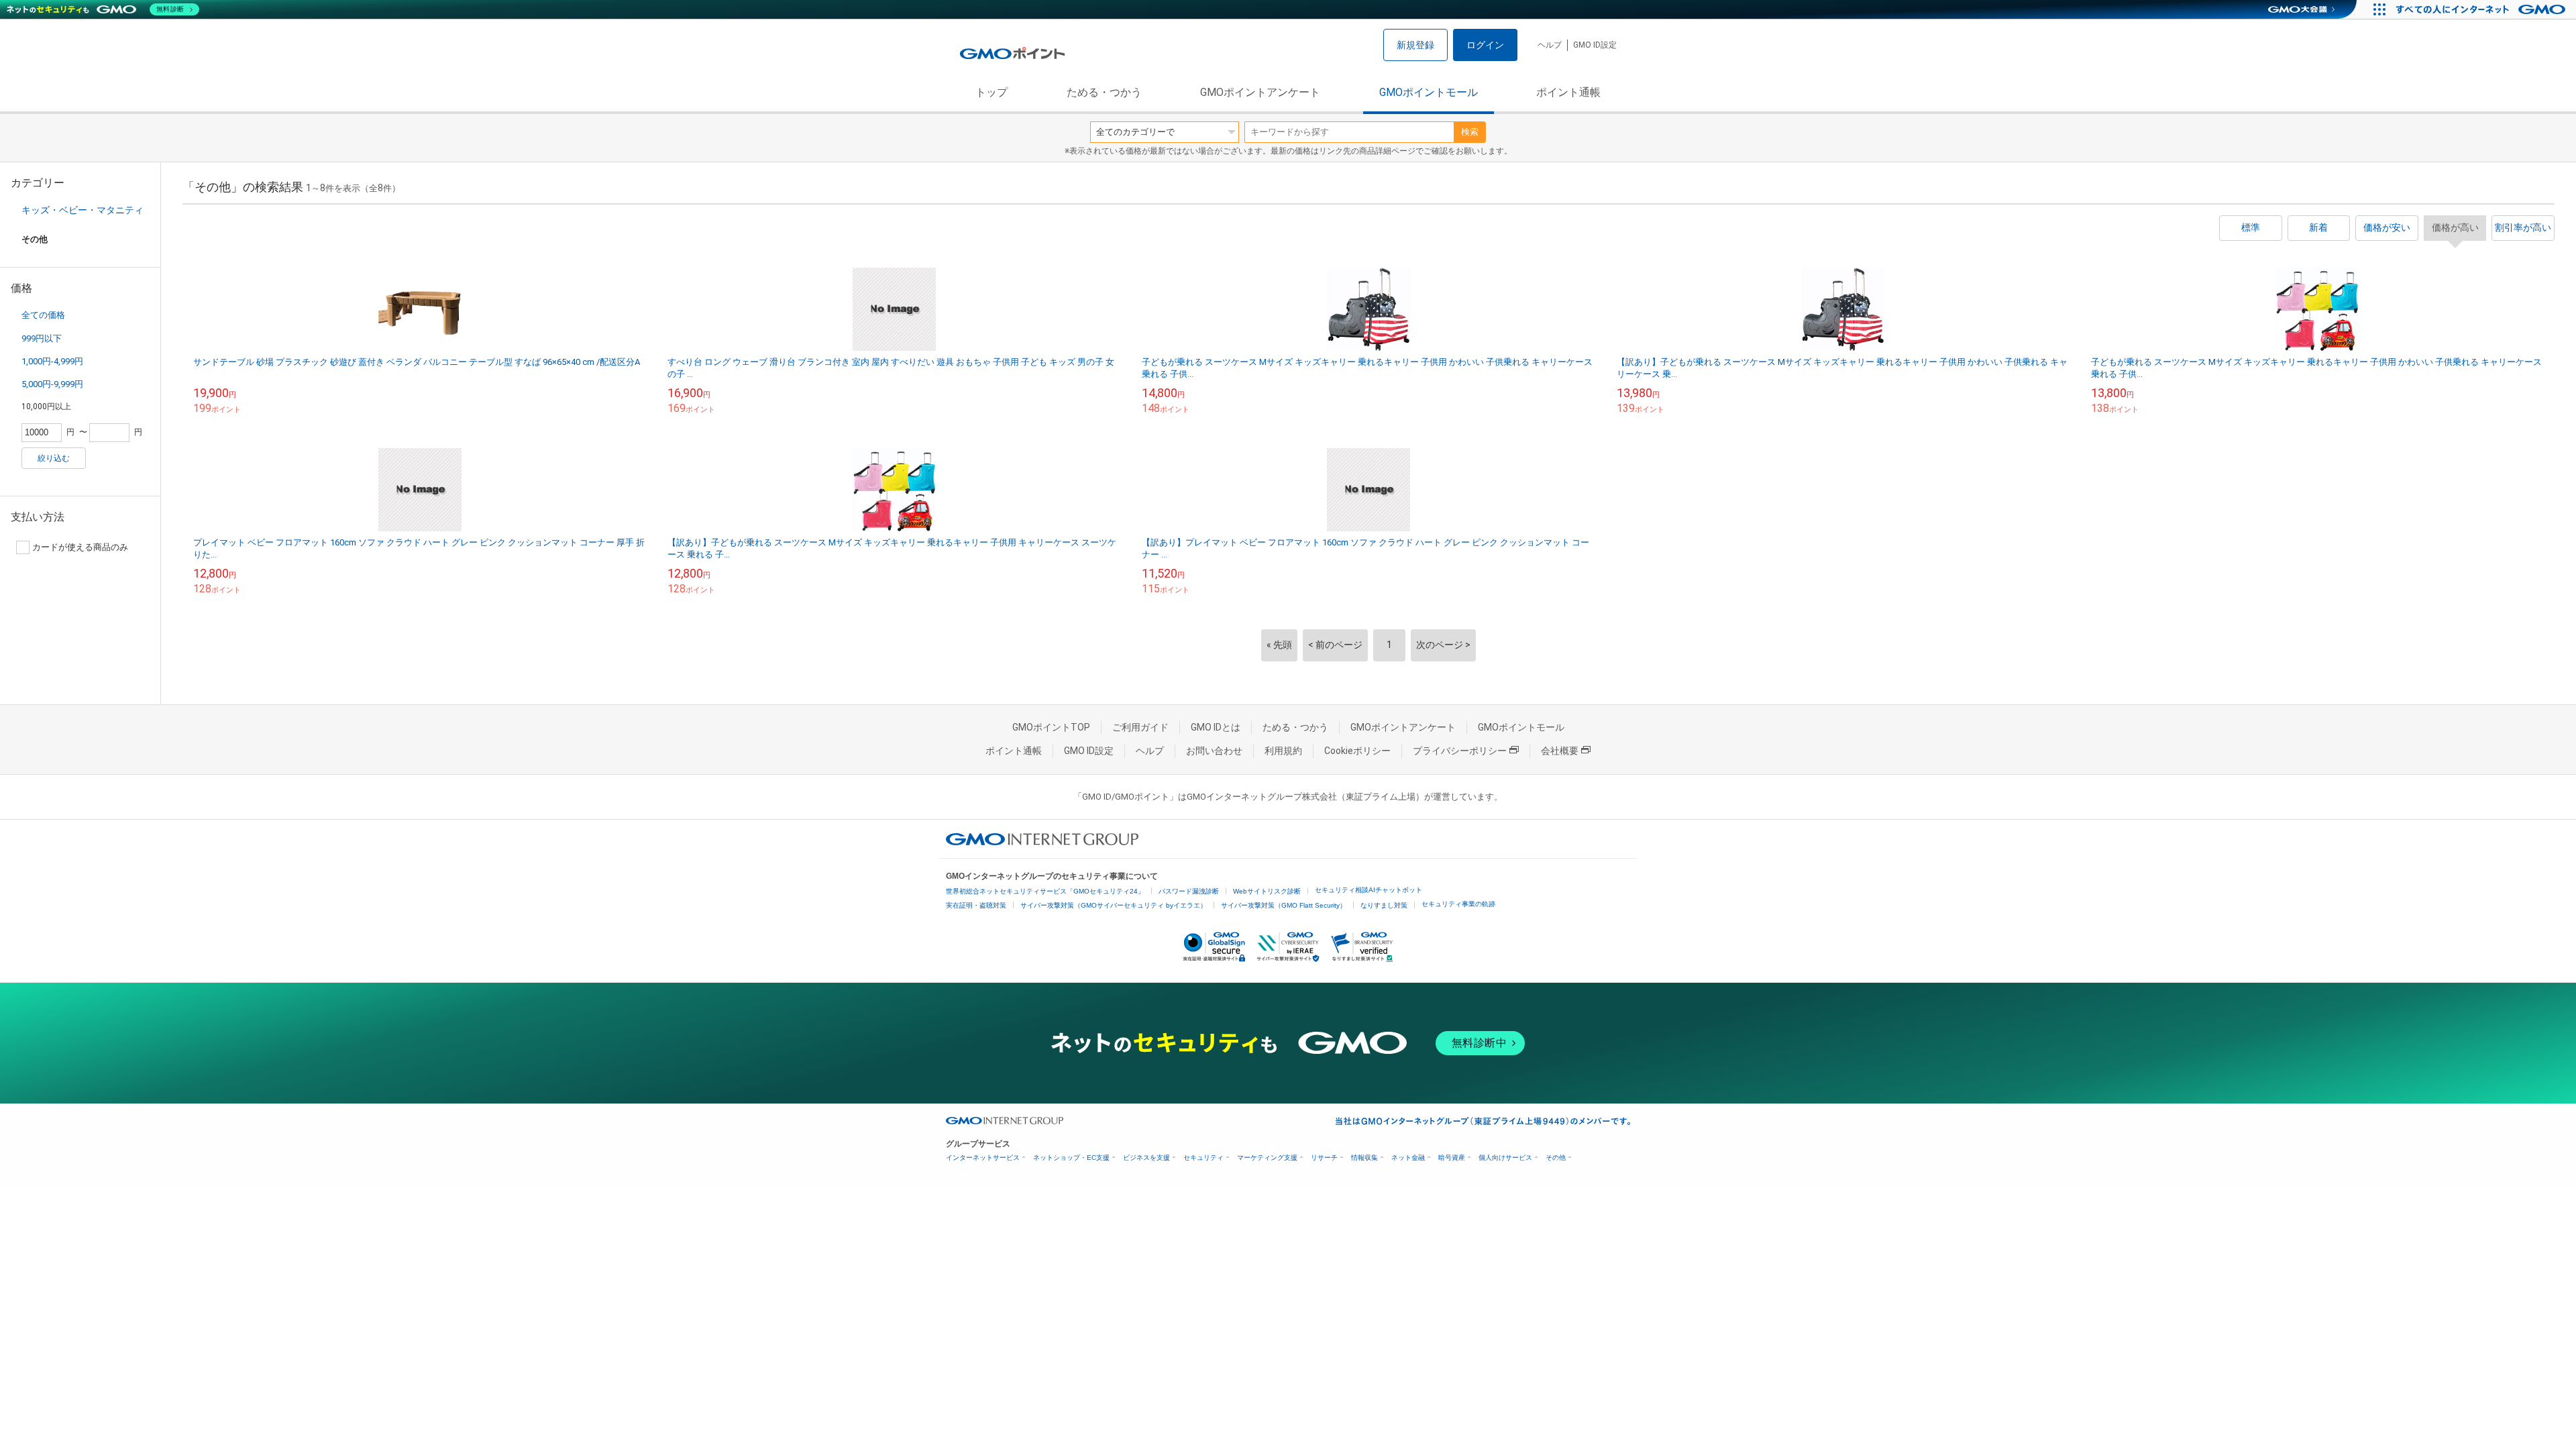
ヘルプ (1550, 45)
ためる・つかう (1104, 92)
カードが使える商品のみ (80, 547)
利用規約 (1283, 751)
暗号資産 (1452, 1158)
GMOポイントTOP (1051, 727)
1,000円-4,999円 (52, 361)
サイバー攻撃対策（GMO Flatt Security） (1284, 905)
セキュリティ (1203, 1158)
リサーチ (1324, 1158)
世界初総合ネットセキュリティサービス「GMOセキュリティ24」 (1045, 891)
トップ (991, 92)
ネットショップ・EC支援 (1071, 1158)
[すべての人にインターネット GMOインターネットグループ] (2482, 9)
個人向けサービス (1505, 1158)
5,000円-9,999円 (52, 384)
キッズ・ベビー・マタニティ (83, 210)
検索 (1470, 132)
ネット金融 (1408, 1158)
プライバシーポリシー (1460, 751)
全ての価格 (43, 315)
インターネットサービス (983, 1158)
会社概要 (1560, 751)
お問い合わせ (1214, 751)
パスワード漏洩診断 (1189, 891)
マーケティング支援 (1267, 1158)
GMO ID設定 (1595, 45)
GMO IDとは (1216, 727)
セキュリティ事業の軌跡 (1458, 904)
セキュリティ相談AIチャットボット (1368, 890)
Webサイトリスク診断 (1267, 891)
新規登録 (1415, 45)
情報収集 (1364, 1158)
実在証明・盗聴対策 (976, 905)
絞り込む (54, 458)
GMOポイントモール (1429, 92)
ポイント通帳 (1568, 92)
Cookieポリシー (1357, 751)
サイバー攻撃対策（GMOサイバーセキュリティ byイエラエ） (1114, 905)
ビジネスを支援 (1146, 1158)
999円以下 (42, 338)
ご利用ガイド (1140, 727)
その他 (1556, 1158)
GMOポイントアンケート (1260, 92)
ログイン (1485, 45)
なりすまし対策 (1384, 905)
